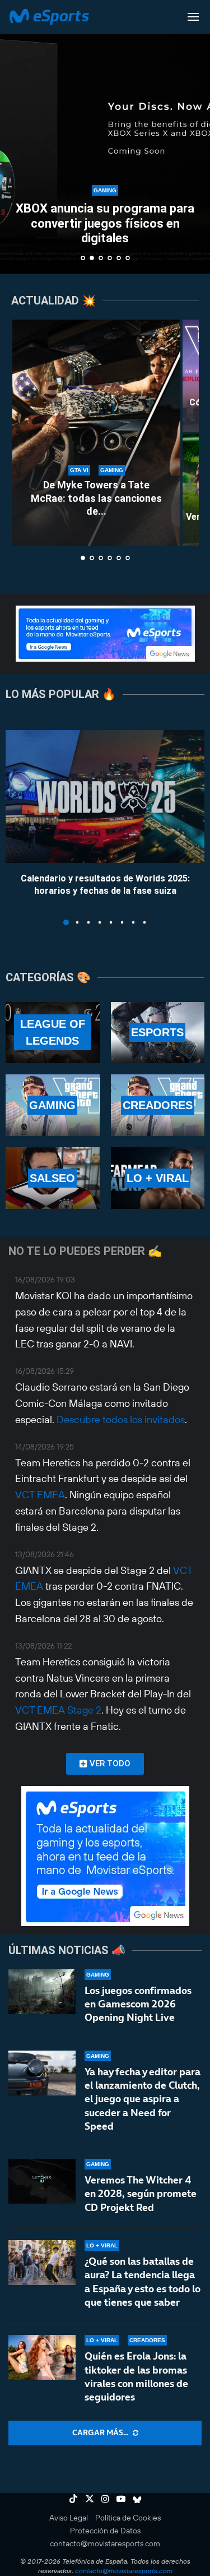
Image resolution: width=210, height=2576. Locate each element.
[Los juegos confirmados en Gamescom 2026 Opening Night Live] (42, 1992)
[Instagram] (105, 2499)
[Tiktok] (73, 2499)
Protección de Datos (105, 2531)
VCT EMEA (40, 1495)
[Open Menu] (193, 17)
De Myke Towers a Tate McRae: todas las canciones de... (96, 498)
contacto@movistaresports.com (105, 2543)
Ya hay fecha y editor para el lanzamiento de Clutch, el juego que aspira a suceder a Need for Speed (143, 2099)
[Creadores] (158, 1105)
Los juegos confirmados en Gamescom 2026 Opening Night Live (138, 2004)
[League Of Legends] (53, 1033)
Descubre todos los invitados (121, 1419)
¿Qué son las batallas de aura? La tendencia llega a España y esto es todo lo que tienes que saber (143, 2282)
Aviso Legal (69, 2518)
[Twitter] (90, 2499)
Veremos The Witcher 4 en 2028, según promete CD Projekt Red (141, 2194)
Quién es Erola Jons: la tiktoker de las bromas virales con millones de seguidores (136, 2376)
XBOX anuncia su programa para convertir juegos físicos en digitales (105, 223)
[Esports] (158, 1033)
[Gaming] (53, 1105)
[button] (15, 136)
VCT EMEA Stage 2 (58, 1710)
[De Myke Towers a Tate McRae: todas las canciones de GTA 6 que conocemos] (96, 433)
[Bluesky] (137, 2499)
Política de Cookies (128, 2518)
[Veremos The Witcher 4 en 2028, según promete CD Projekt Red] (42, 2181)
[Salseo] (53, 1178)
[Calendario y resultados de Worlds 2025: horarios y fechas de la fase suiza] (105, 797)
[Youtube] (121, 2499)
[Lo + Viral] (158, 1178)
